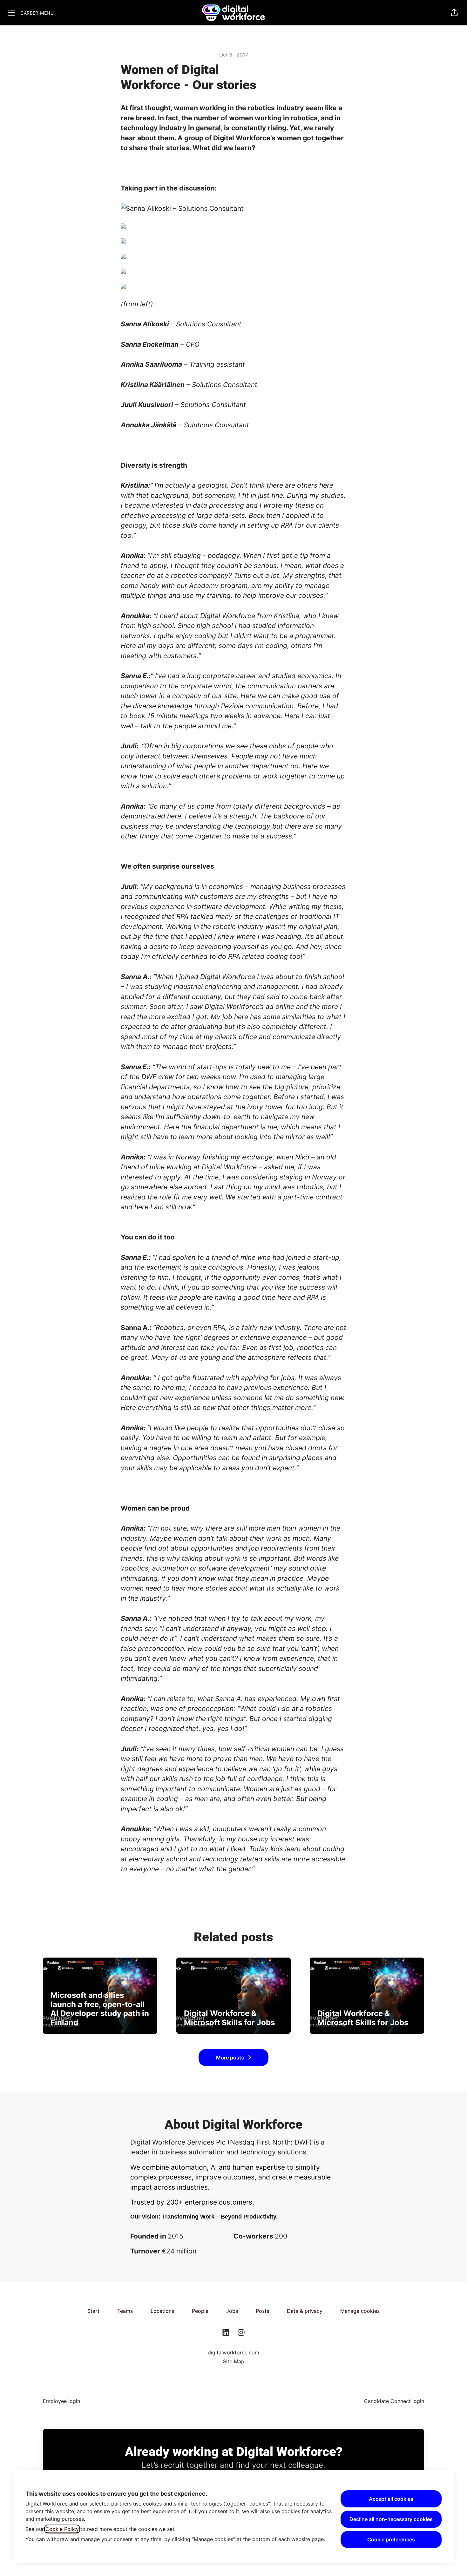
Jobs (232, 2311)
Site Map (234, 2361)
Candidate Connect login (394, 2401)
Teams (125, 2311)
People (200, 2311)
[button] (454, 13)
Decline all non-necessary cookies (391, 2519)
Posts (262, 2311)
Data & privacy (305, 2311)
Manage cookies (360, 2311)
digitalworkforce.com (233, 2352)
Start (93, 2311)
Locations (162, 2311)
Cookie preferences (391, 2539)
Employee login (61, 2401)
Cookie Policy (62, 2529)
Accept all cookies (391, 2499)
